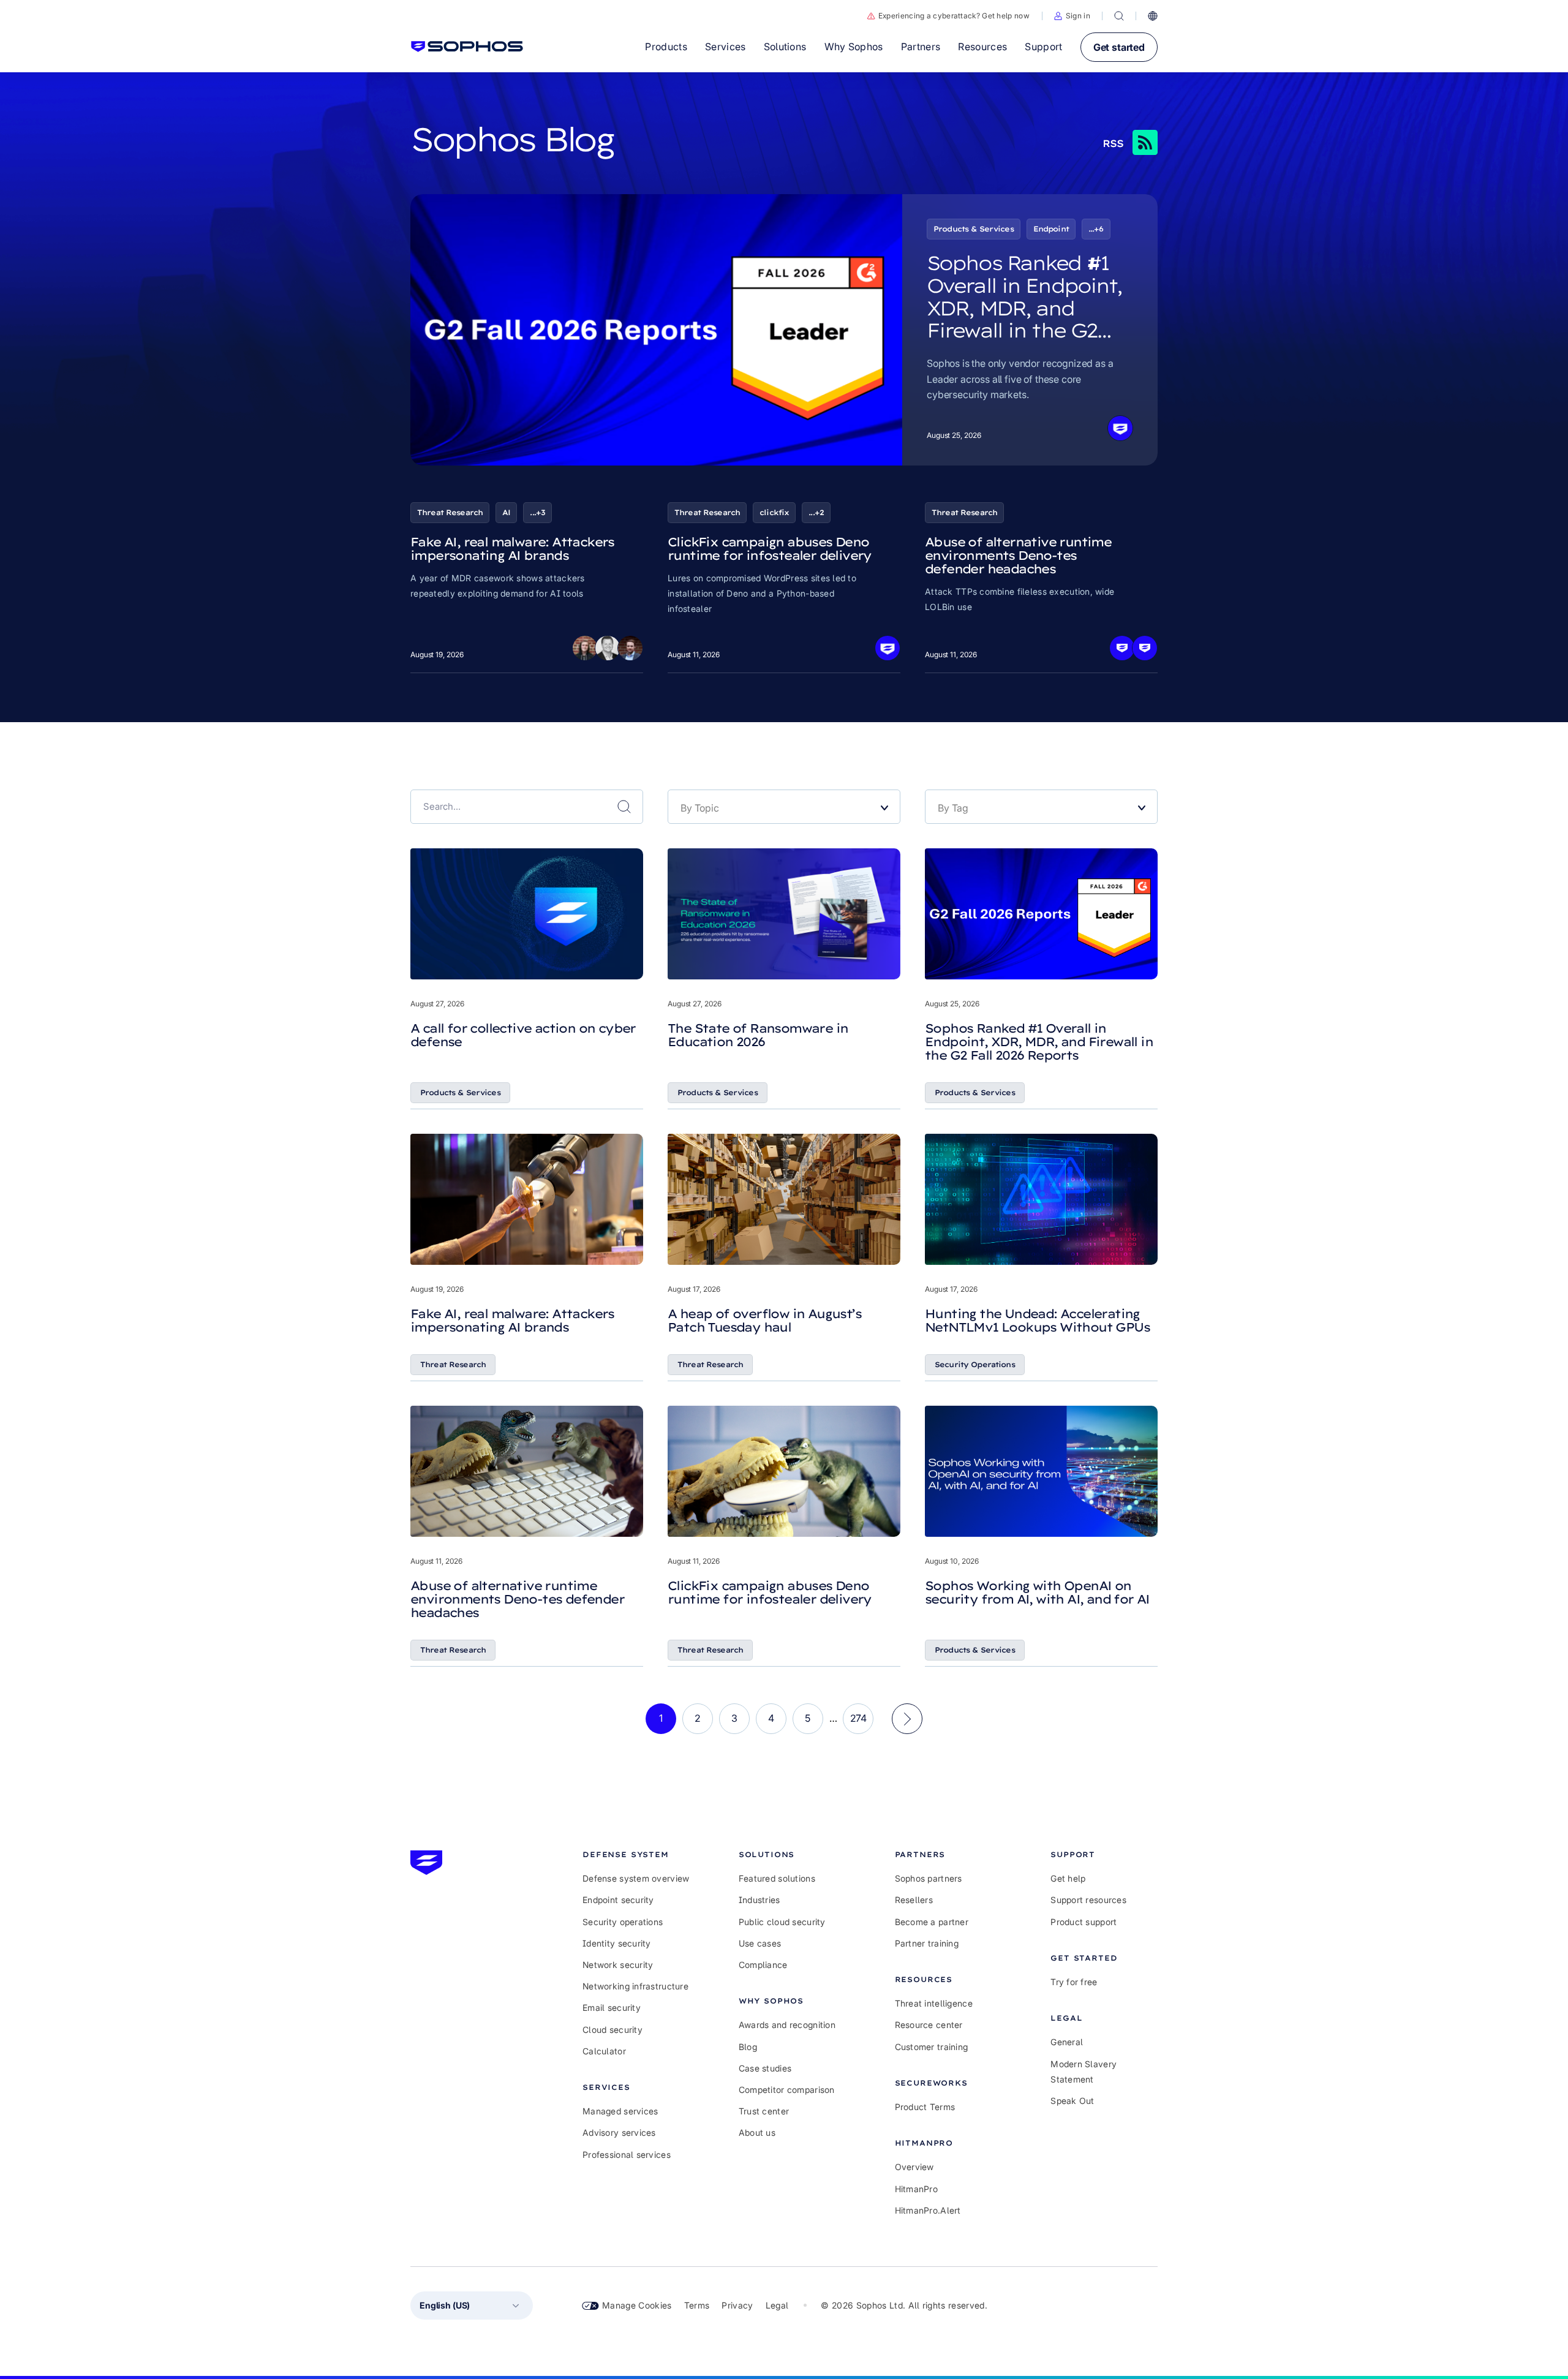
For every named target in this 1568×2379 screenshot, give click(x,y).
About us (757, 2132)
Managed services (620, 2111)
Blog (748, 2047)
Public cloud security (782, 1922)
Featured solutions (777, 1878)
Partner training (927, 1943)
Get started (1119, 47)
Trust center (764, 2111)
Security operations (623, 1922)
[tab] (636, 1854)
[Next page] (907, 1719)
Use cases (760, 1943)
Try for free (1074, 1982)
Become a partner (932, 1922)
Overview (914, 2167)
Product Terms (925, 2107)
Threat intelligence (934, 2003)
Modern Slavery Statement (1084, 2072)
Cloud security (612, 2030)
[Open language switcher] (1153, 16)
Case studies (765, 2068)
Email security (612, 2008)
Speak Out (1072, 2101)
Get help (1068, 1878)
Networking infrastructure (635, 1986)
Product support (1084, 1922)
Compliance (763, 1965)
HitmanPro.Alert (928, 2210)
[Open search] (1119, 16)
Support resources (1088, 1900)
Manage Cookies (637, 2305)
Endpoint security (618, 1900)
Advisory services (619, 2132)
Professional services (627, 2155)
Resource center (929, 2025)
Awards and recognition (787, 2025)
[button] (1072, 16)
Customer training (932, 2047)
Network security (618, 1965)
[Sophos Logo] (467, 47)
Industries (759, 1900)
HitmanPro (917, 2189)
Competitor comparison (787, 2090)
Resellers (914, 1900)
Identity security (617, 1943)
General (1067, 2042)
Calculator (604, 2051)
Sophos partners (929, 1878)
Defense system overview (636, 1878)
